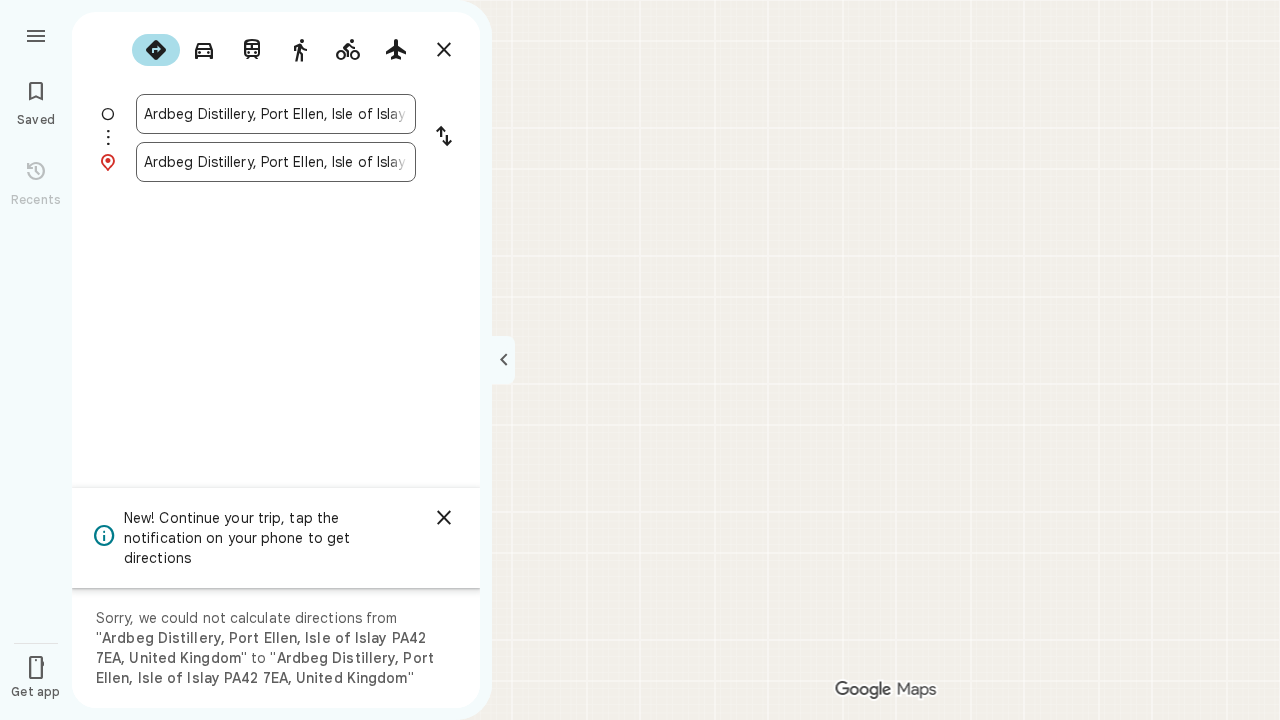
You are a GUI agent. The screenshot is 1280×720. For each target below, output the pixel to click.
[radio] (156, 50)
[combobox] (276, 114)
